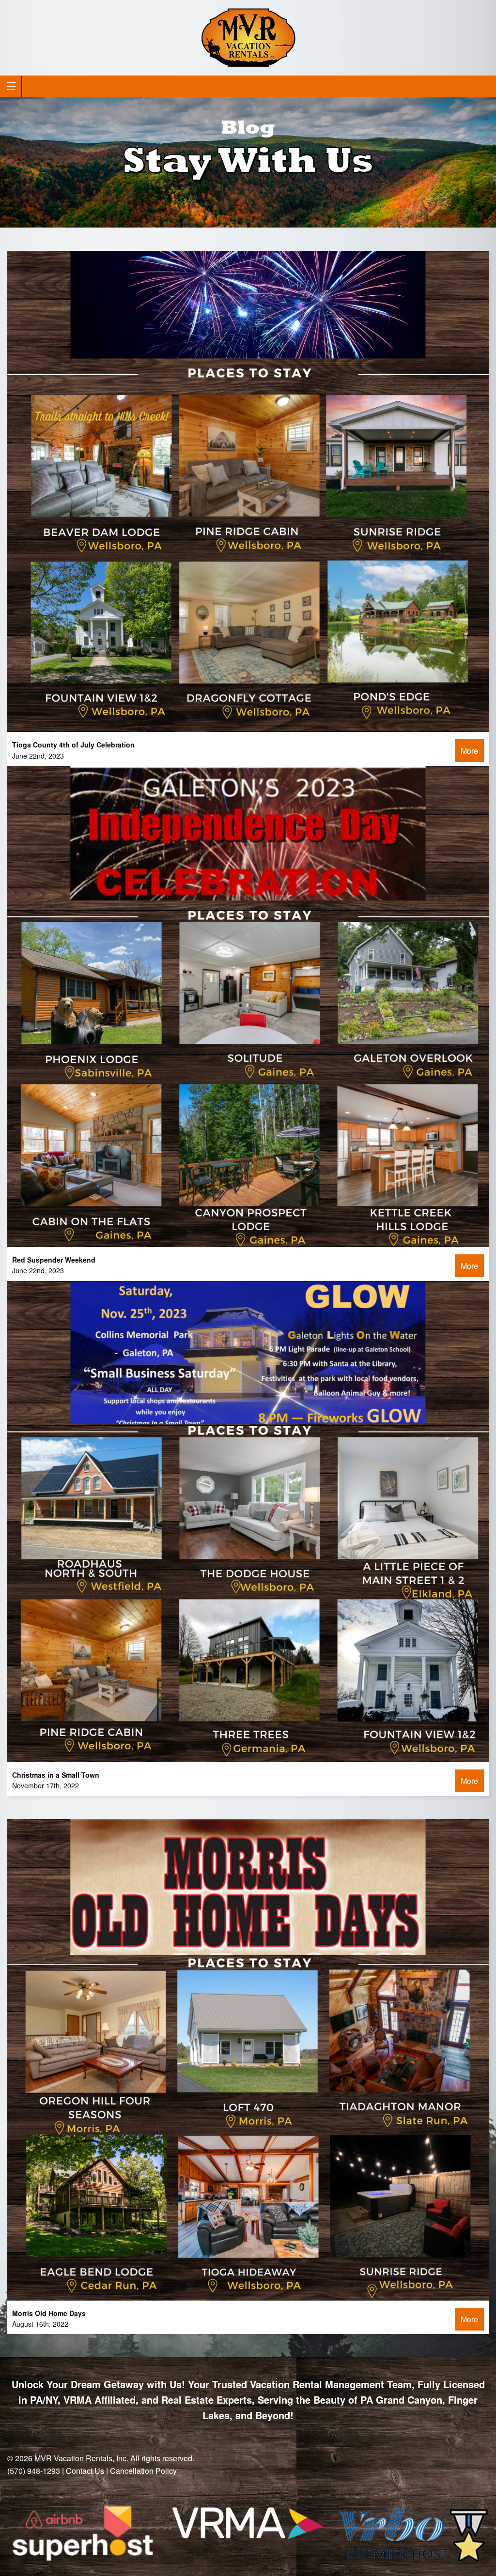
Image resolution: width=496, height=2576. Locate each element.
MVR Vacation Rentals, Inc (80, 2458)
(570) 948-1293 (34, 2471)
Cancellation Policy (143, 2471)
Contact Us (85, 2471)
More (469, 751)
